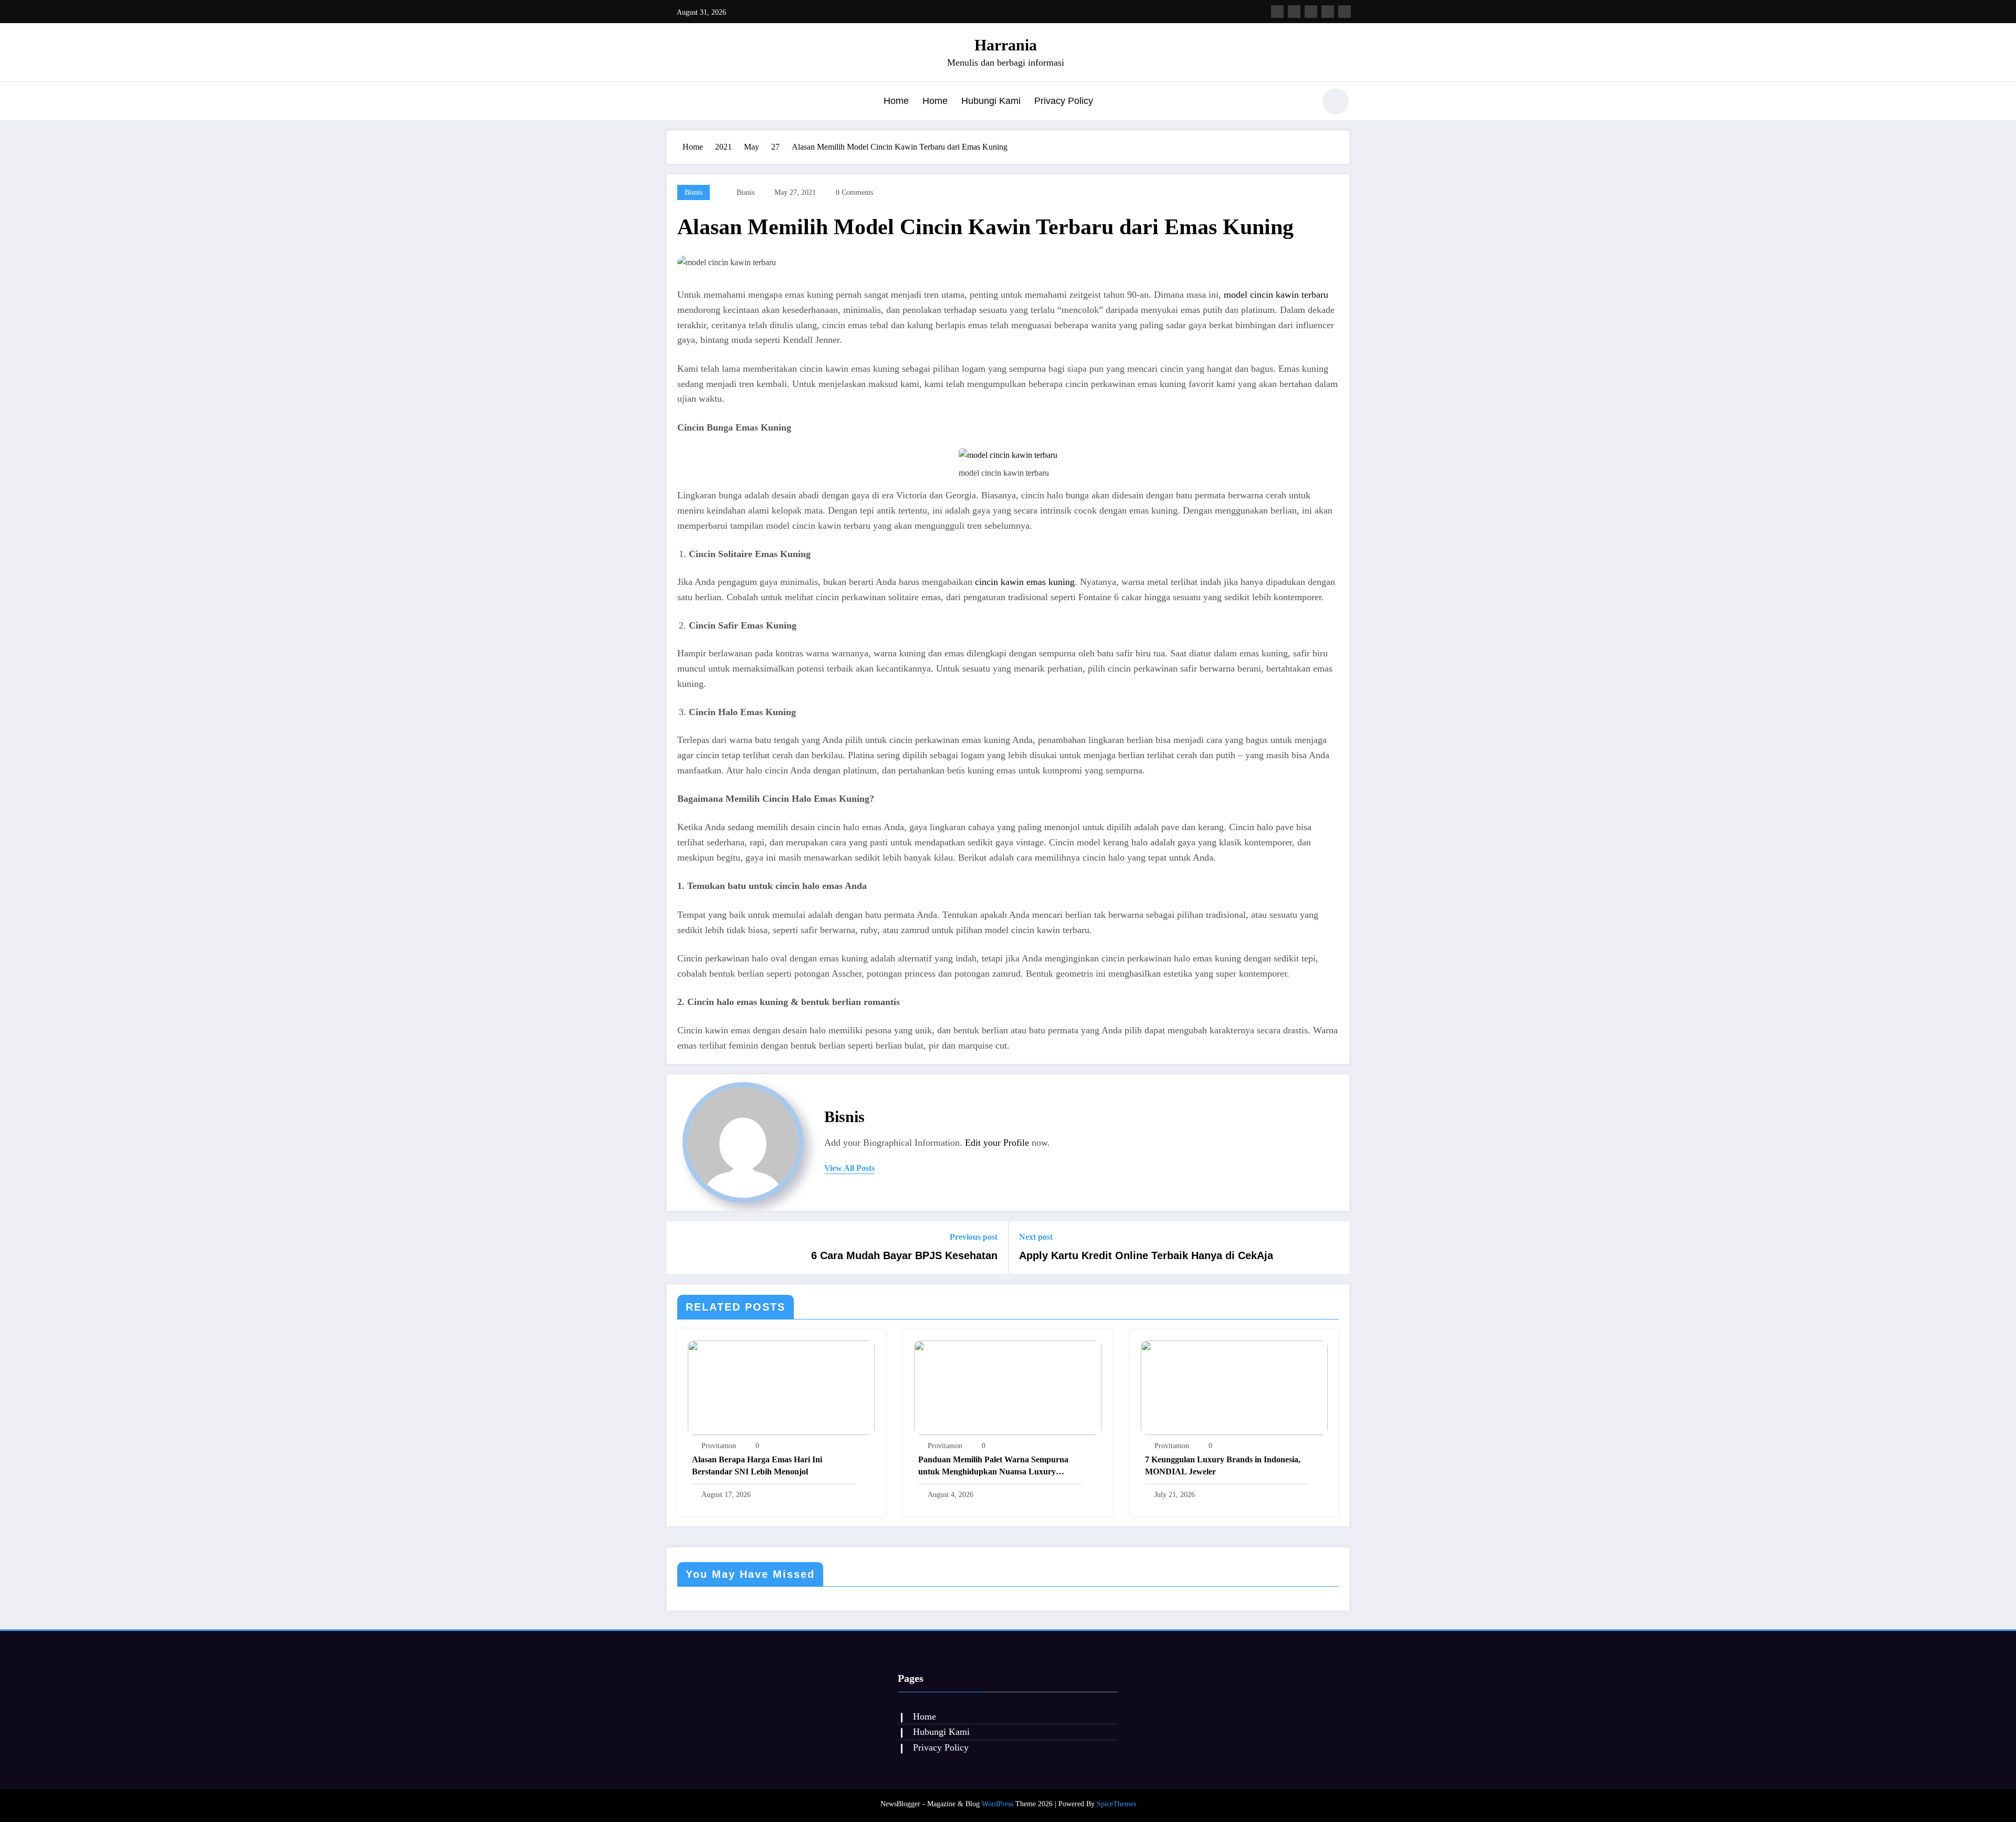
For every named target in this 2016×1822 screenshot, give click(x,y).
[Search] (1301, 103)
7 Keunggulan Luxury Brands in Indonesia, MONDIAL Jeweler (1223, 1465)
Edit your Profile (997, 1143)
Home (896, 101)
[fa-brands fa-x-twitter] (1294, 12)
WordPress (997, 1804)
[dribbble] (1311, 12)
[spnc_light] (1336, 101)
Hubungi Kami (991, 101)
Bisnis (694, 192)
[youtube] (1345, 12)
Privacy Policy (1064, 101)
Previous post (974, 1237)
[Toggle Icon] (675, 102)
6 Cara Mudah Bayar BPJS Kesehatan (904, 1255)
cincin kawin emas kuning (1025, 582)
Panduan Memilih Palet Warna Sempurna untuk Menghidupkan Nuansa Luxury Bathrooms (993, 1466)
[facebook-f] (1277, 12)
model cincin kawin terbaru (1276, 295)
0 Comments (854, 192)
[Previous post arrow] (681, 1248)
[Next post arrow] (1335, 1248)
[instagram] (1328, 12)
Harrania (1006, 45)
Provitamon (719, 1446)
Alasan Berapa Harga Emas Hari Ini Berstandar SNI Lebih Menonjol (757, 1465)
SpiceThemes (1116, 1804)
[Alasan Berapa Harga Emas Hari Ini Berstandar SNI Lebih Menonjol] (781, 1386)
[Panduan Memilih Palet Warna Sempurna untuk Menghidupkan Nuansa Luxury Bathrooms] (1007, 1386)
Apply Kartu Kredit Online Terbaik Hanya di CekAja (1146, 1255)
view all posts (849, 1168)
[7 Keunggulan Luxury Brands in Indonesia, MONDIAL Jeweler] (1234, 1386)
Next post (1036, 1237)
